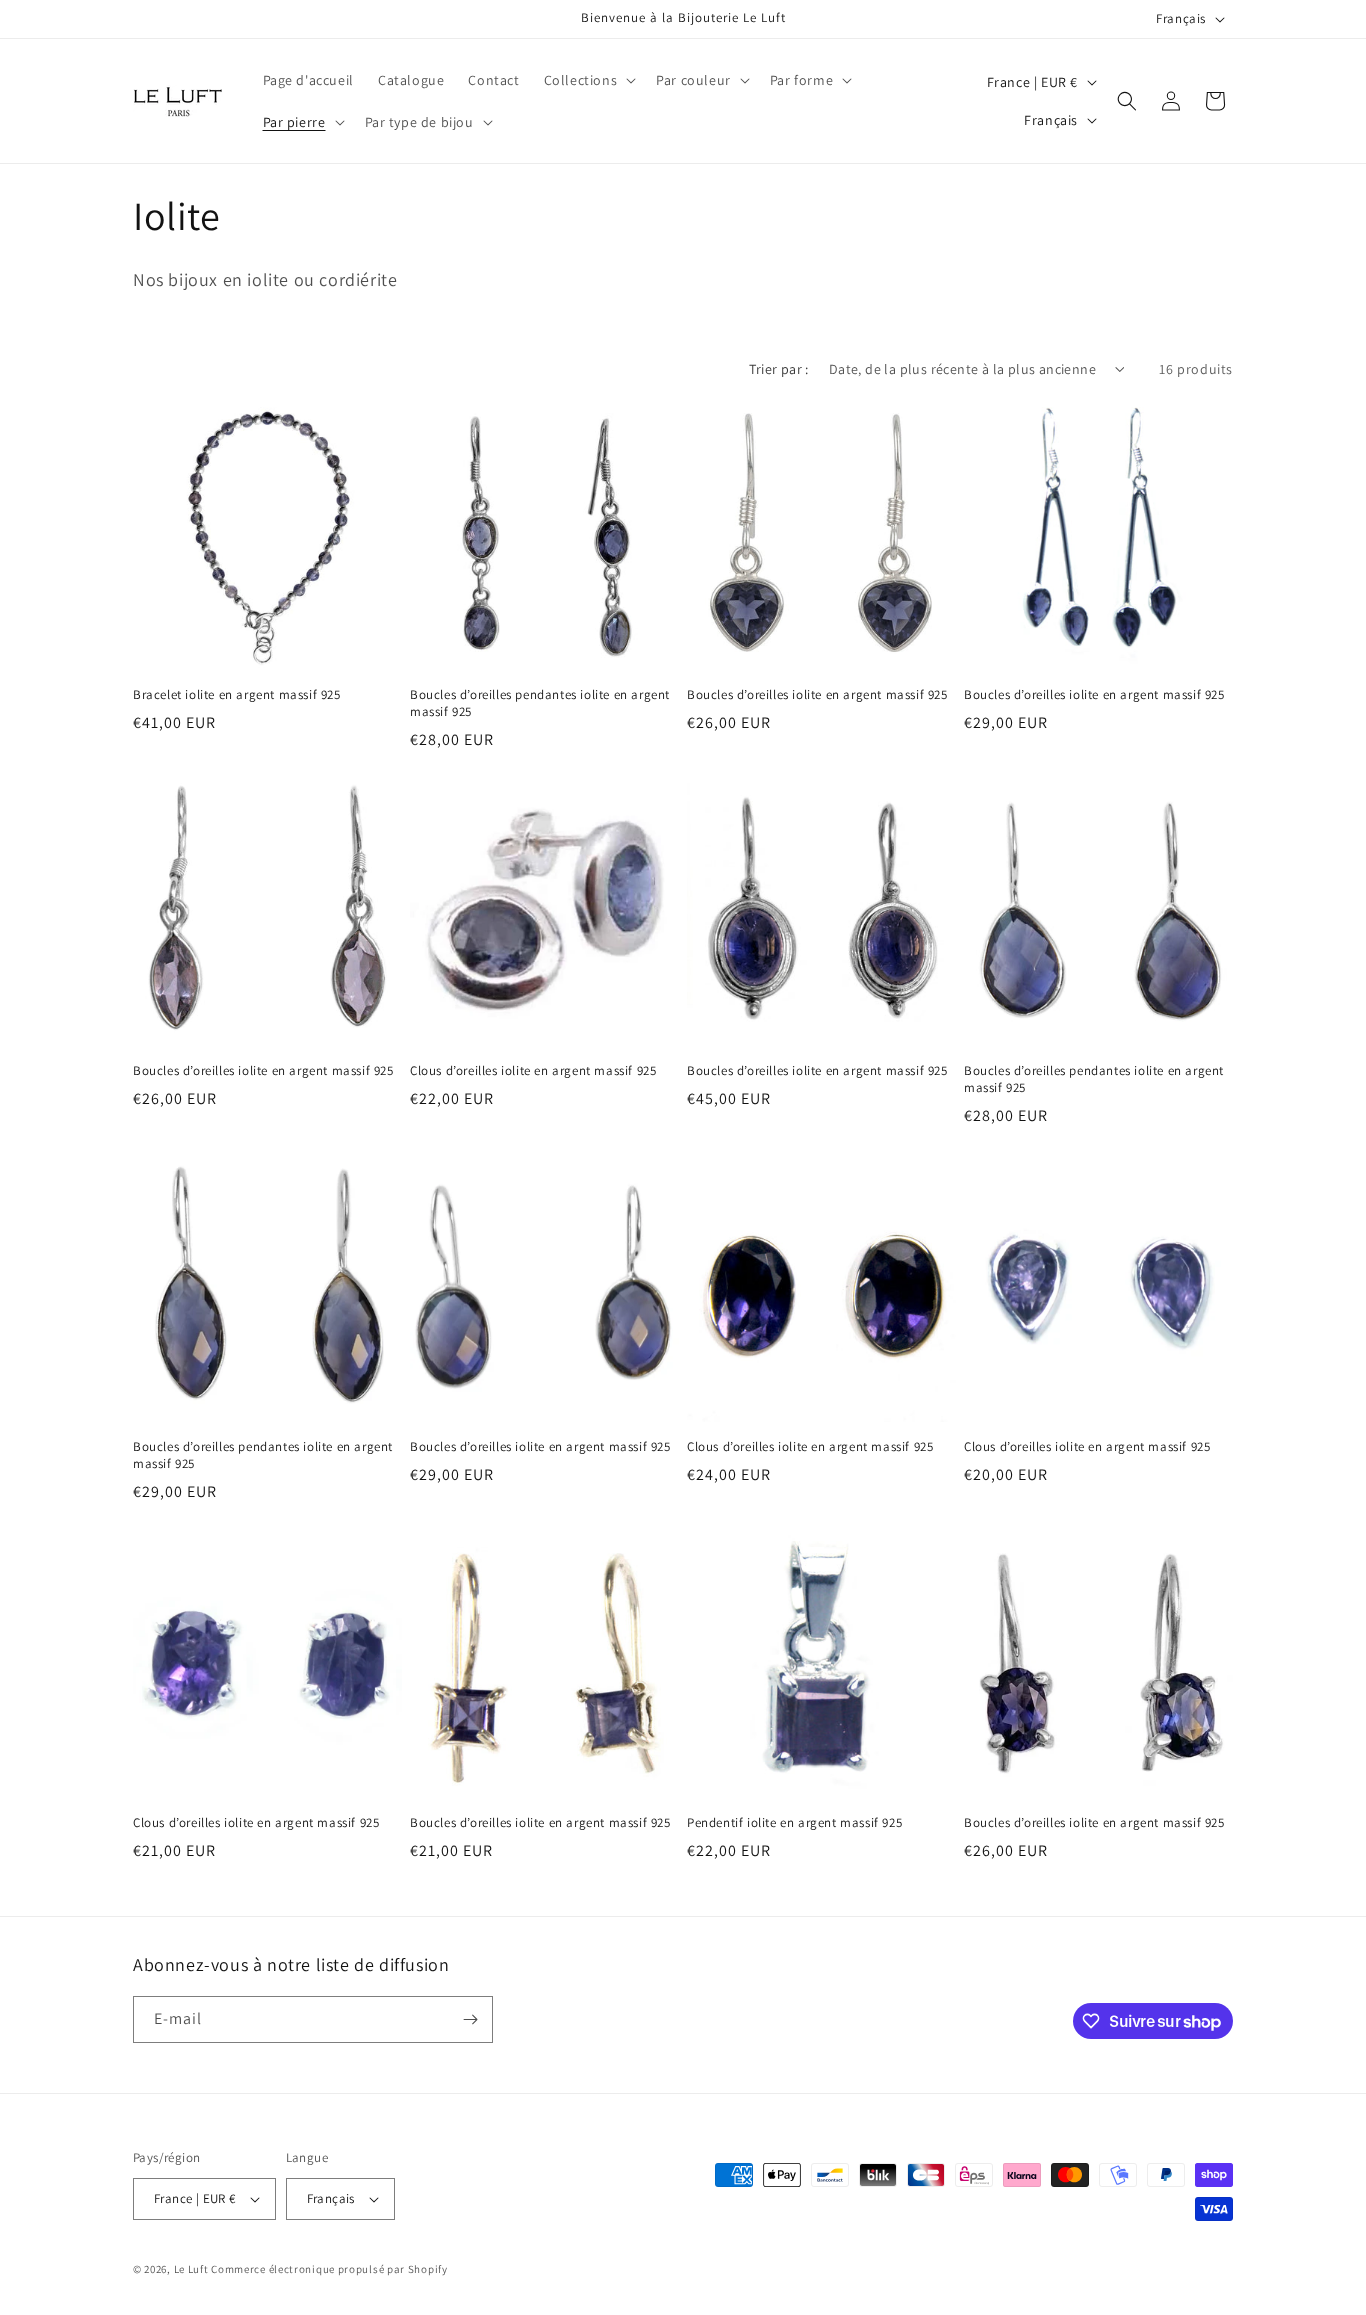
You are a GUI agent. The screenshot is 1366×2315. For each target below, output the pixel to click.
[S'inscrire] (470, 2019)
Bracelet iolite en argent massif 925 (237, 695)
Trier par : (778, 369)
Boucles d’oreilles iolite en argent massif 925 (817, 695)
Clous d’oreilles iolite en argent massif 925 (533, 1071)
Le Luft (191, 2269)
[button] (588, 80)
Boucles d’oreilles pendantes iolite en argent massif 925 (540, 703)
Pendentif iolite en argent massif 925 (794, 1823)
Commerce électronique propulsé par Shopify (329, 2269)
